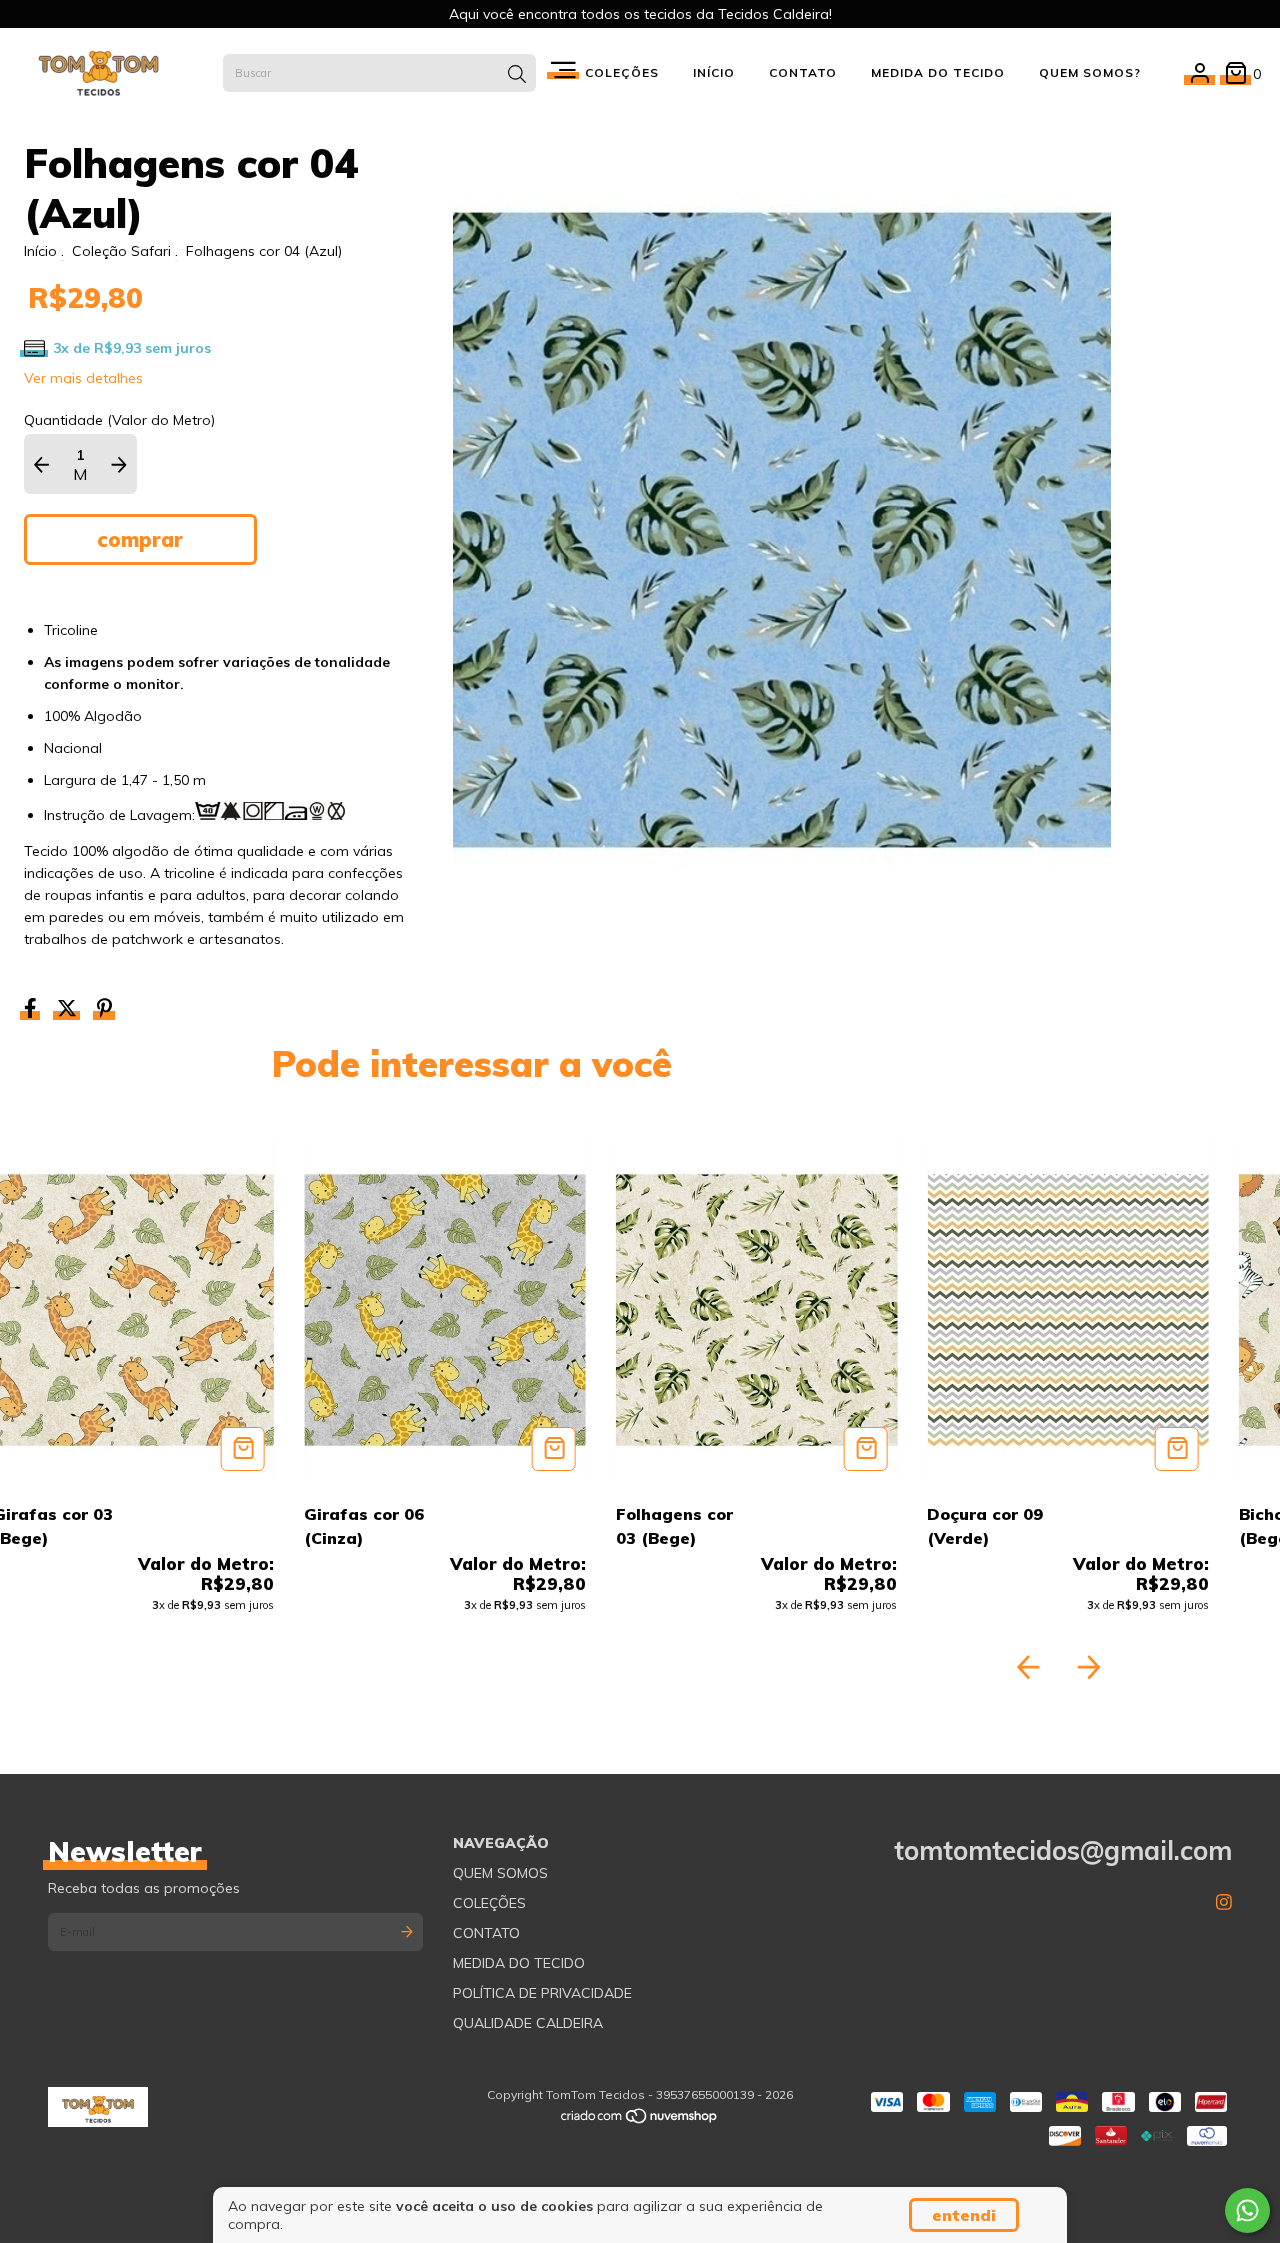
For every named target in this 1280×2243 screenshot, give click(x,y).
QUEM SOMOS (500, 1873)
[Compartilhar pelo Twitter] (69, 1011)
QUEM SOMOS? (1090, 72)
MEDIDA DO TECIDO (938, 72)
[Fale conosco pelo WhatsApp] (1247, 2210)
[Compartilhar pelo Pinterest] (104, 1011)
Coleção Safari (121, 251)
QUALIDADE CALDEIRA (528, 2023)
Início (40, 251)
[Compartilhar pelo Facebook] (32, 1011)
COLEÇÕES (489, 1903)
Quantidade (63, 420)
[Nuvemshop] (640, 2120)
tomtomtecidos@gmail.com (1063, 1850)
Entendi (964, 2215)
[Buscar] (517, 75)
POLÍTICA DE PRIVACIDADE (542, 1993)
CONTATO (803, 72)
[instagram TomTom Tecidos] (1224, 1902)
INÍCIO (714, 72)
